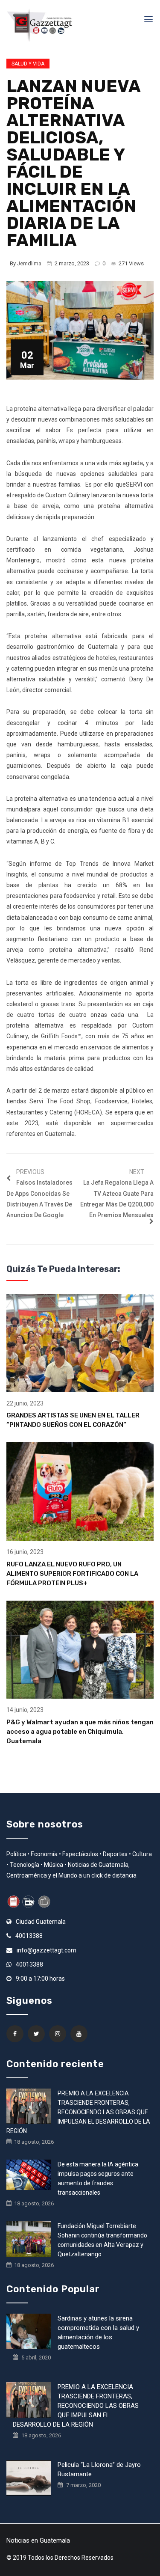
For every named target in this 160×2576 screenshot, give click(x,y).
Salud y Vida (28, 64)
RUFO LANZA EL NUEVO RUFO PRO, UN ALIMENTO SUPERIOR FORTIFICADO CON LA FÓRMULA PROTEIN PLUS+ (72, 1574)
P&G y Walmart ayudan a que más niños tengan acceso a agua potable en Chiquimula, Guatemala (80, 1732)
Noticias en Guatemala (38, 2540)
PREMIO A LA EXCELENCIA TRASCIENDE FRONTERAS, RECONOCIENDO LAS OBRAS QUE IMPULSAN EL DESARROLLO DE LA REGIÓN (78, 2112)
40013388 (29, 1936)
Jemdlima (29, 263)
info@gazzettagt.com (47, 1950)
